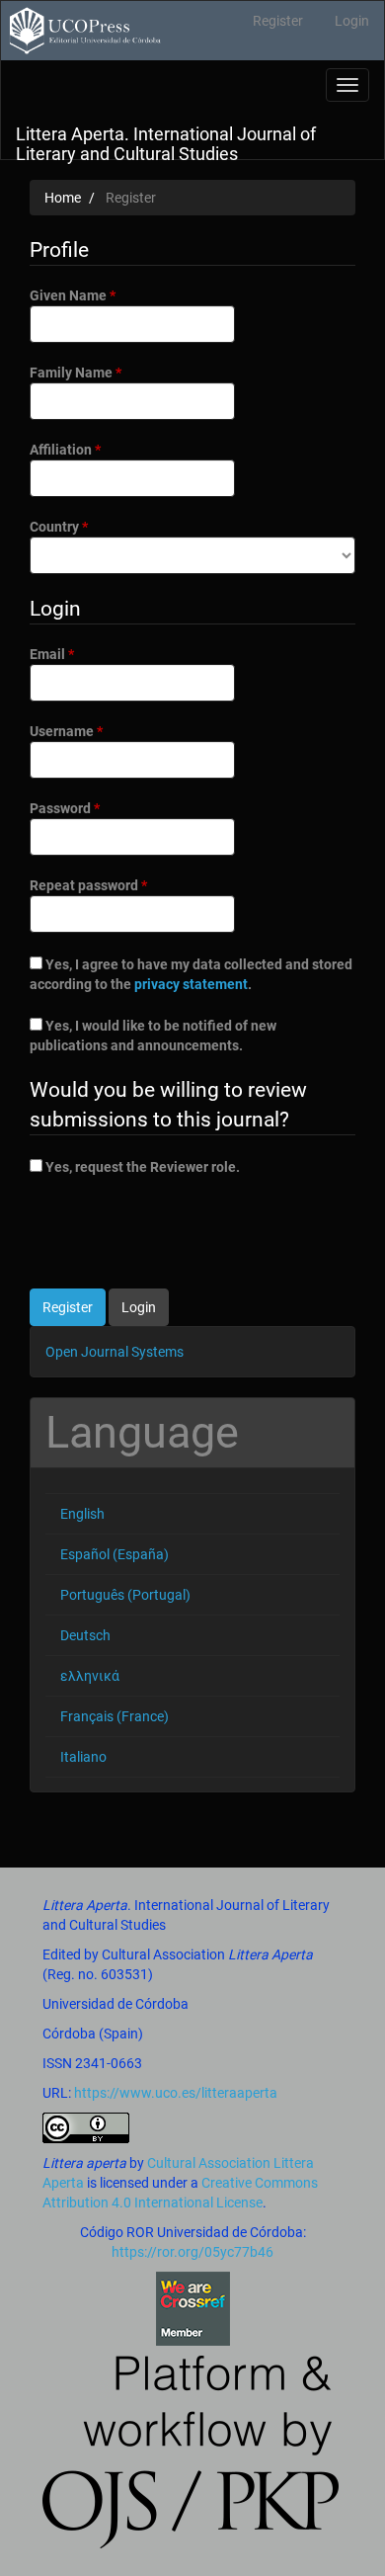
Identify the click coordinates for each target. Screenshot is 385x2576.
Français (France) (115, 1716)
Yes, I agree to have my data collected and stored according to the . (191, 974)
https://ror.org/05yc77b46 (192, 2252)
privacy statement (191, 984)
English (82, 1514)
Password (93, 808)
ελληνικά (90, 1676)
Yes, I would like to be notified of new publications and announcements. (153, 1036)
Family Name (104, 372)
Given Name (101, 295)
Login (352, 21)
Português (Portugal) (125, 1595)
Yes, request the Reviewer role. (141, 1167)
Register (278, 21)
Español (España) (115, 1554)
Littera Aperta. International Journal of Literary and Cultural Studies (166, 141)
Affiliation (93, 449)
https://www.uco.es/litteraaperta (176, 2093)
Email (80, 654)
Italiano (83, 1757)
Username (94, 731)
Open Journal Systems (115, 1352)
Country (87, 526)
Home (63, 198)
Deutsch (85, 1635)
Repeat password (116, 885)
